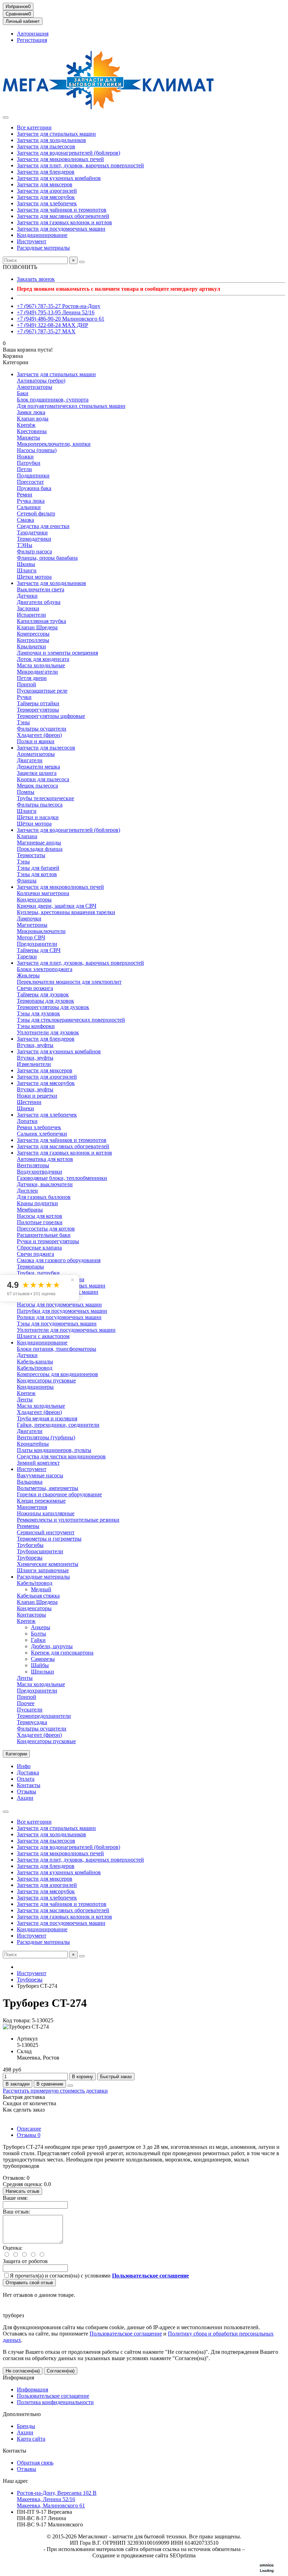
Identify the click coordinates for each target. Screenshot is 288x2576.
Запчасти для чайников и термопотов (62, 210)
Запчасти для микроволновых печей (60, 159)
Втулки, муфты (35, 1045)
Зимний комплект (38, 1463)
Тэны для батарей (38, 868)
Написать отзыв (22, 2191)
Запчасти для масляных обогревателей (63, 216)
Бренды (26, 2426)
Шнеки (25, 1108)
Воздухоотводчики (40, 1172)
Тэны (23, 722)
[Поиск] (82, 262)
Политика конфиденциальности (55, 2402)
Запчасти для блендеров (46, 172)
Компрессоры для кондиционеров (57, 1374)
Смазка (25, 520)
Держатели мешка (38, 767)
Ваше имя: (15, 2198)
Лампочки (29, 918)
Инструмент (32, 241)
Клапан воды (33, 419)
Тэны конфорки (36, 1026)
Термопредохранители (44, 1716)
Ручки (24, 697)
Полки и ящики (36, 741)
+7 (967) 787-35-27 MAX (46, 331)
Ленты (25, 1399)
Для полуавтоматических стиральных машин (71, 406)
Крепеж (26, 1393)
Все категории (34, 127)
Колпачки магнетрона (43, 893)
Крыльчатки (31, 646)
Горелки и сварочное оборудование (59, 1494)
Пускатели (30, 1710)
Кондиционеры (35, 1387)
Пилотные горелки (40, 1222)
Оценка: (13, 2248)
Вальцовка (30, 1482)
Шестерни (29, 1102)
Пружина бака (34, 488)
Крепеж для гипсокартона (62, 1653)
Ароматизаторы (36, 754)
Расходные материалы (43, 248)
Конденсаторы (34, 900)
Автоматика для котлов (45, 1159)
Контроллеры (33, 640)
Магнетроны (32, 925)
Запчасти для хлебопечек (47, 203)
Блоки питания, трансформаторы (57, 1349)
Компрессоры (33, 634)
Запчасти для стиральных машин (56, 134)
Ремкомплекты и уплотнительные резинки (68, 1520)
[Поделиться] (70, 2086)
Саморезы (43, 1659)
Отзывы (27, 1791)
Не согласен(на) (23, 2371)
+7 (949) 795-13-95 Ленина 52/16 (56, 312)
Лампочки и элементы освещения (57, 653)
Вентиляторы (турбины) (46, 1437)
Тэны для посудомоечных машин (57, 1324)
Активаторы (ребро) (41, 381)
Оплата (26, 1779)
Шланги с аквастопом (43, 1336)
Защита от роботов (25, 2261)
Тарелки (27, 956)
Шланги (27, 570)
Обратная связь (35, 2463)
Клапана (27, 836)
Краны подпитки (37, 1203)
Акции (25, 1798)
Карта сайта (31, 2439)
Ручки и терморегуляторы (48, 1241)
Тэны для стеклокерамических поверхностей (71, 1020)
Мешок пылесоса (37, 786)
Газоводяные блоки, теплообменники (62, 1178)
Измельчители (34, 1064)
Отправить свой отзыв (29, 2283)
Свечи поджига (35, 1254)
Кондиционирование (42, 235)
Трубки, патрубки (38, 1273)
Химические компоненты (48, 1564)
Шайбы (40, 1665)
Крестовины (32, 431)
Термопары (30, 1267)
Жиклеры (28, 975)
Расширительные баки (44, 1235)
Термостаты (31, 855)
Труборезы (30, 1558)
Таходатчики (32, 532)
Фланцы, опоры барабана (47, 558)
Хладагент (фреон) (39, 735)
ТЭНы (25, 545)
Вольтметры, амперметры (48, 1488)
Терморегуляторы (38, 710)
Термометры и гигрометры (49, 1539)
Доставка (28, 1772)
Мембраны (30, 1210)
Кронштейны (33, 1444)
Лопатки (27, 1121)
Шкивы (26, 564)
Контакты (29, 1785)
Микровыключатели (41, 931)
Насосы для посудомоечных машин (59, 1305)
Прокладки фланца (40, 849)
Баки (23, 393)
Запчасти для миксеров (45, 184)
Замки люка (31, 412)
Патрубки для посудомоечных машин (62, 1311)
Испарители (31, 615)
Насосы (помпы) (37, 450)
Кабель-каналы (35, 1361)
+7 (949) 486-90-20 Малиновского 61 (61, 319)
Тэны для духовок (38, 1013)
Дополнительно (22, 2414)
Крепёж (26, 425)
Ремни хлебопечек (39, 1127)
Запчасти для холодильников (51, 140)
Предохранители (37, 944)
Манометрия (32, 1507)
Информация (18, 2378)
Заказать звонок (36, 279)
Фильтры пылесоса (40, 805)
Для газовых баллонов (44, 1197)
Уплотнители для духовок (48, 1032)
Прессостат (30, 482)
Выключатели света (41, 589)
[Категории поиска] (6, 117)
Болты (38, 1634)
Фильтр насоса (34, 551)
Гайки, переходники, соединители (58, 1425)
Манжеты (28, 438)
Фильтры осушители (42, 729)
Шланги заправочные (43, 1570)
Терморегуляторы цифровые (51, 716)
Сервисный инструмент (46, 1532)
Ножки (25, 457)
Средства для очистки (43, 526)
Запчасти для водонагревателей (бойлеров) (68, 153)
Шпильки (42, 1672)
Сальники (29, 507)
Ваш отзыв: (17, 2212)
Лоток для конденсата (43, 659)
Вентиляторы (33, 1165)
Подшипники (33, 476)
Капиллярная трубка (41, 621)
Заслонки (28, 608)
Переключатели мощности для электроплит (69, 982)
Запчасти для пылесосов (46, 146)
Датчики (27, 596)
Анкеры (41, 1627)
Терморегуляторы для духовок (53, 1007)
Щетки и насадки (38, 817)
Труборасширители (40, 1551)
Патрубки (29, 463)
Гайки (38, 1640)
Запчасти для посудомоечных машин (61, 229)
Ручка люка (31, 501)
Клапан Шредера (37, 627)
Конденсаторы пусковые (46, 1380)
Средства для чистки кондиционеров (61, 1456)
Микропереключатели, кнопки (54, 444)
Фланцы (27, 881)
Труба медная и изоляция (47, 1418)
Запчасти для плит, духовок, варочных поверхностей (80, 165)
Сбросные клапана (39, 1248)
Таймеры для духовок (43, 994)
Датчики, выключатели (45, 1184)
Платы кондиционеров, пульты (54, 1450)
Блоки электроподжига (45, 969)
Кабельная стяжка (38, 1596)
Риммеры (28, 1526)
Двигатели (30, 760)
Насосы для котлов (40, 1216)
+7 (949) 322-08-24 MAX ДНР (53, 325)
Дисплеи (27, 1191)
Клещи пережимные (41, 1501)
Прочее (26, 1703)
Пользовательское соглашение (126, 2334)
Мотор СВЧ (31, 937)
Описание (29, 2129)
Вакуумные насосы (40, 1475)
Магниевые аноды (39, 843)
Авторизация (33, 34)
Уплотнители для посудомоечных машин (66, 1330)
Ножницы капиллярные (46, 1513)
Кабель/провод (35, 1368)
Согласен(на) (61, 2371)
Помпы (26, 792)
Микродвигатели (37, 672)
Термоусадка (32, 1722)
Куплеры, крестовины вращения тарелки (66, 912)
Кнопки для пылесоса (43, 779)
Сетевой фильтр (36, 513)
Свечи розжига (35, 988)
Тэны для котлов (37, 874)
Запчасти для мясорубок (46, 197)
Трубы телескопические (45, 798)
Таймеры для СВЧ (39, 950)
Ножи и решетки (37, 1096)
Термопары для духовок (45, 1001)
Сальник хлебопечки (42, 1134)
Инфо (24, 1766)
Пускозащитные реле (42, 691)
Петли (24, 469)
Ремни (25, 494)
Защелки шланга (37, 773)
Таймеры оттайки (38, 703)
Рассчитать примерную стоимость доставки (55, 2091)
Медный (41, 1589)
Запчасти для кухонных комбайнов (59, 178)
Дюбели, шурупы (52, 1646)
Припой (27, 684)
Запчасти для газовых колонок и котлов (64, 222)
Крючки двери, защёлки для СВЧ (57, 906)
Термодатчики (34, 539)
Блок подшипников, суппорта (53, 400)
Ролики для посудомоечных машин (59, 1317)
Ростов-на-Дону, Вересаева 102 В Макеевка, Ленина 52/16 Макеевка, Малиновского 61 (57, 2499)
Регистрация (32, 40)
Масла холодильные (41, 665)
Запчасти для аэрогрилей (47, 191)
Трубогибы (30, 1545)
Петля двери (32, 678)
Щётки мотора (34, 824)
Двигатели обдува (39, 602)
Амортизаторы (35, 387)
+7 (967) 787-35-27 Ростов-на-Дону (59, 306)
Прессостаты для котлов (46, 1229)
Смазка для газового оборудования (59, 1260)
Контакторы (31, 1615)
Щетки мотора (34, 577)
